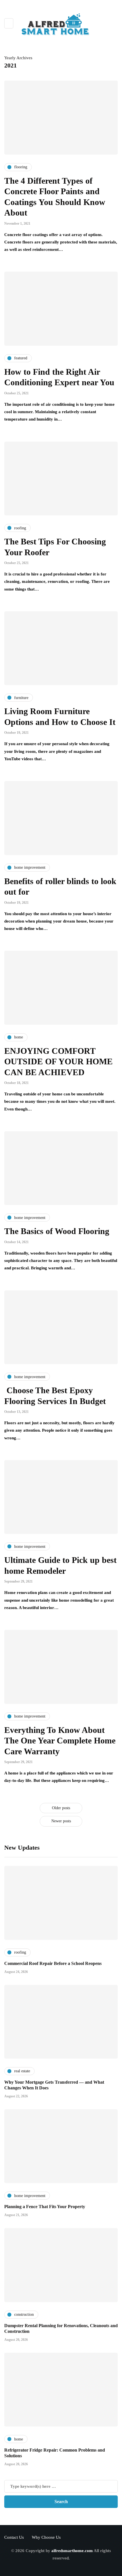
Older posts (61, 1808)
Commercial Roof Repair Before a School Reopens (53, 1963)
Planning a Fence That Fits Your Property (45, 2207)
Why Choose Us (46, 2537)
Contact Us (14, 2537)
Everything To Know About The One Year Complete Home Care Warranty (60, 1741)
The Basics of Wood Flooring (57, 1231)
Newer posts (61, 1821)
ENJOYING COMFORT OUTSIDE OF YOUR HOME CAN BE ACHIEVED (58, 1061)
